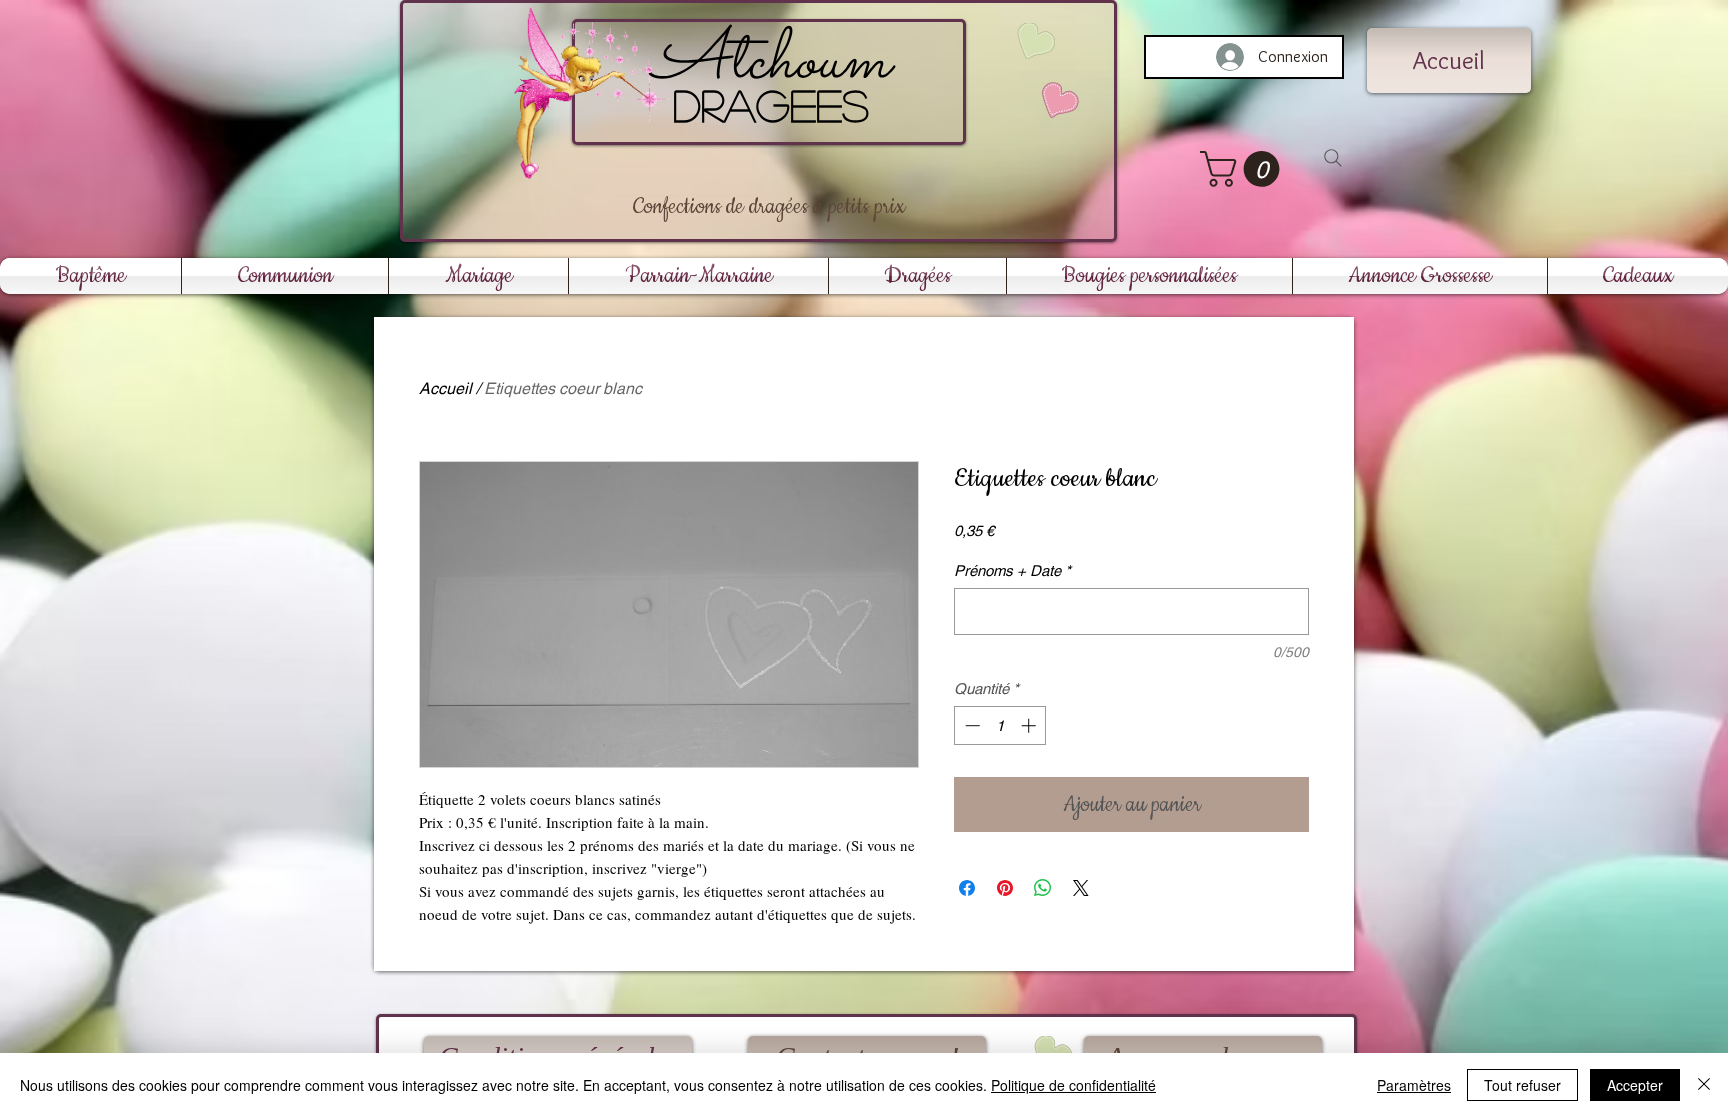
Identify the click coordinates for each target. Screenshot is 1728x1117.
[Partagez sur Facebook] (967, 888)
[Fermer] (1704, 1085)
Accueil (445, 388)
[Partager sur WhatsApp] (1043, 888)
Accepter (1635, 1085)
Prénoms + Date (1012, 570)
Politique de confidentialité (1073, 1085)
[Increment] (1030, 725)
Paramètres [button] (1414, 1085)
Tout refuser (1522, 1085)
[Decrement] (970, 725)
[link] (1244, 169)
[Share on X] (1081, 888)
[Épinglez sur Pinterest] (1005, 888)
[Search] (1333, 158)
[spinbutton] (1000, 725)
